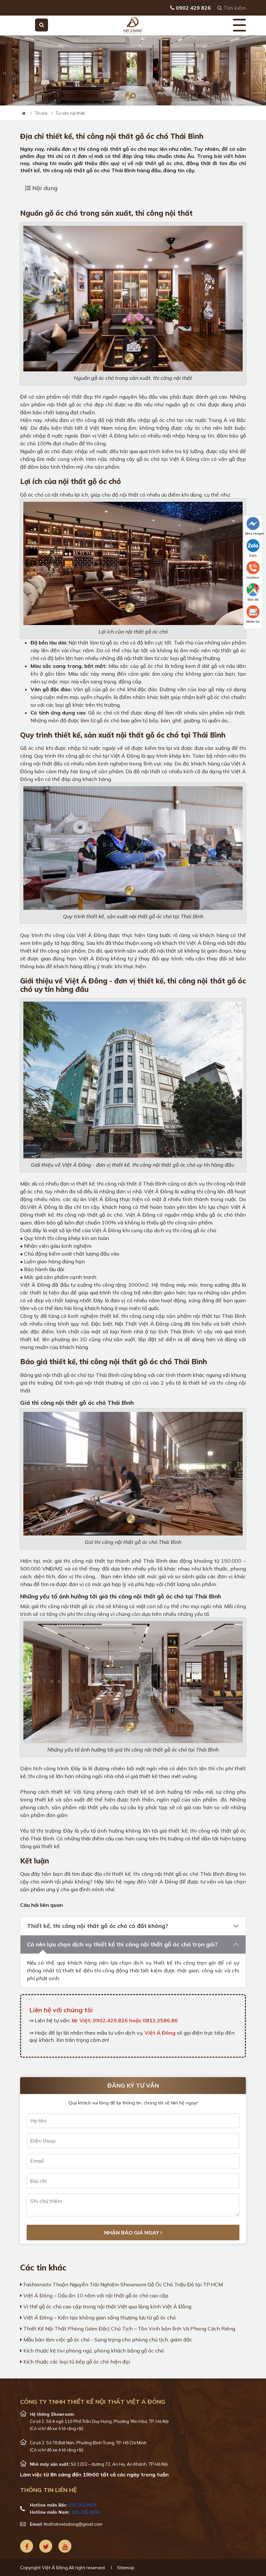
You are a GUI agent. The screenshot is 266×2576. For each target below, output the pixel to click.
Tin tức (42, 113)
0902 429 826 (193, 8)
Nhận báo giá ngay (132, 2233)
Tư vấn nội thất (70, 113)
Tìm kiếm (234, 8)
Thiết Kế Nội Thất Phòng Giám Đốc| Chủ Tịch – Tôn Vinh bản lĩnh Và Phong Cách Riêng (129, 2329)
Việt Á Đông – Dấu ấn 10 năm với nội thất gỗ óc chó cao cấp (95, 2295)
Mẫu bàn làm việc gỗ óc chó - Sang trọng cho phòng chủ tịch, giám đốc (107, 2340)
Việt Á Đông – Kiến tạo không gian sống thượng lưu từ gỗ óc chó (99, 2317)
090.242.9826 (82, 2505)
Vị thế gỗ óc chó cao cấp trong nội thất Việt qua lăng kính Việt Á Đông (107, 2306)
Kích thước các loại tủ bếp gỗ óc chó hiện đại (76, 2362)
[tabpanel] (133, 70)
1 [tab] (133, 96)
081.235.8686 (86, 2512)
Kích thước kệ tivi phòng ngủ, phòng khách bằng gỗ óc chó (93, 2351)
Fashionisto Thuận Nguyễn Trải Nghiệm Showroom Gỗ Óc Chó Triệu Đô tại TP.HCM (122, 2284)
